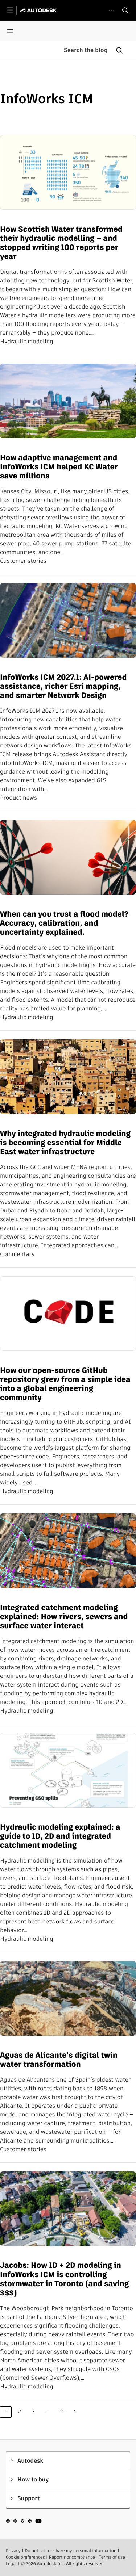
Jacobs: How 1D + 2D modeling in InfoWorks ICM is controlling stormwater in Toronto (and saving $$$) (64, 2279)
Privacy (13, 2551)
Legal (11, 2564)
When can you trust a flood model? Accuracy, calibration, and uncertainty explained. (64, 923)
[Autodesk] (39, 10)
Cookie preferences (25, 2557)
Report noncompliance (72, 2557)
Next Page (75, 2412)
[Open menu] (10, 31)
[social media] (24, 2522)
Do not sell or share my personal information (71, 2551)
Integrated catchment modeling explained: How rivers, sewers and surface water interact (64, 1617)
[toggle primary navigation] (14, 10)
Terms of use (112, 2557)
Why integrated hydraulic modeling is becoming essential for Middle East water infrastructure (65, 1143)
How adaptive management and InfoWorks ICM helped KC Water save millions (59, 467)
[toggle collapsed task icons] (112, 10)
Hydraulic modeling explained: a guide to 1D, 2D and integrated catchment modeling (60, 1836)
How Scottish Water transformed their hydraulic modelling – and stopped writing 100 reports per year (61, 243)
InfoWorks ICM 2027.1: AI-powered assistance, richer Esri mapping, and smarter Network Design (63, 687)
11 (62, 2412)
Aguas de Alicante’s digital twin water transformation (59, 2060)
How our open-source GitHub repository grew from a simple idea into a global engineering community (65, 1384)
